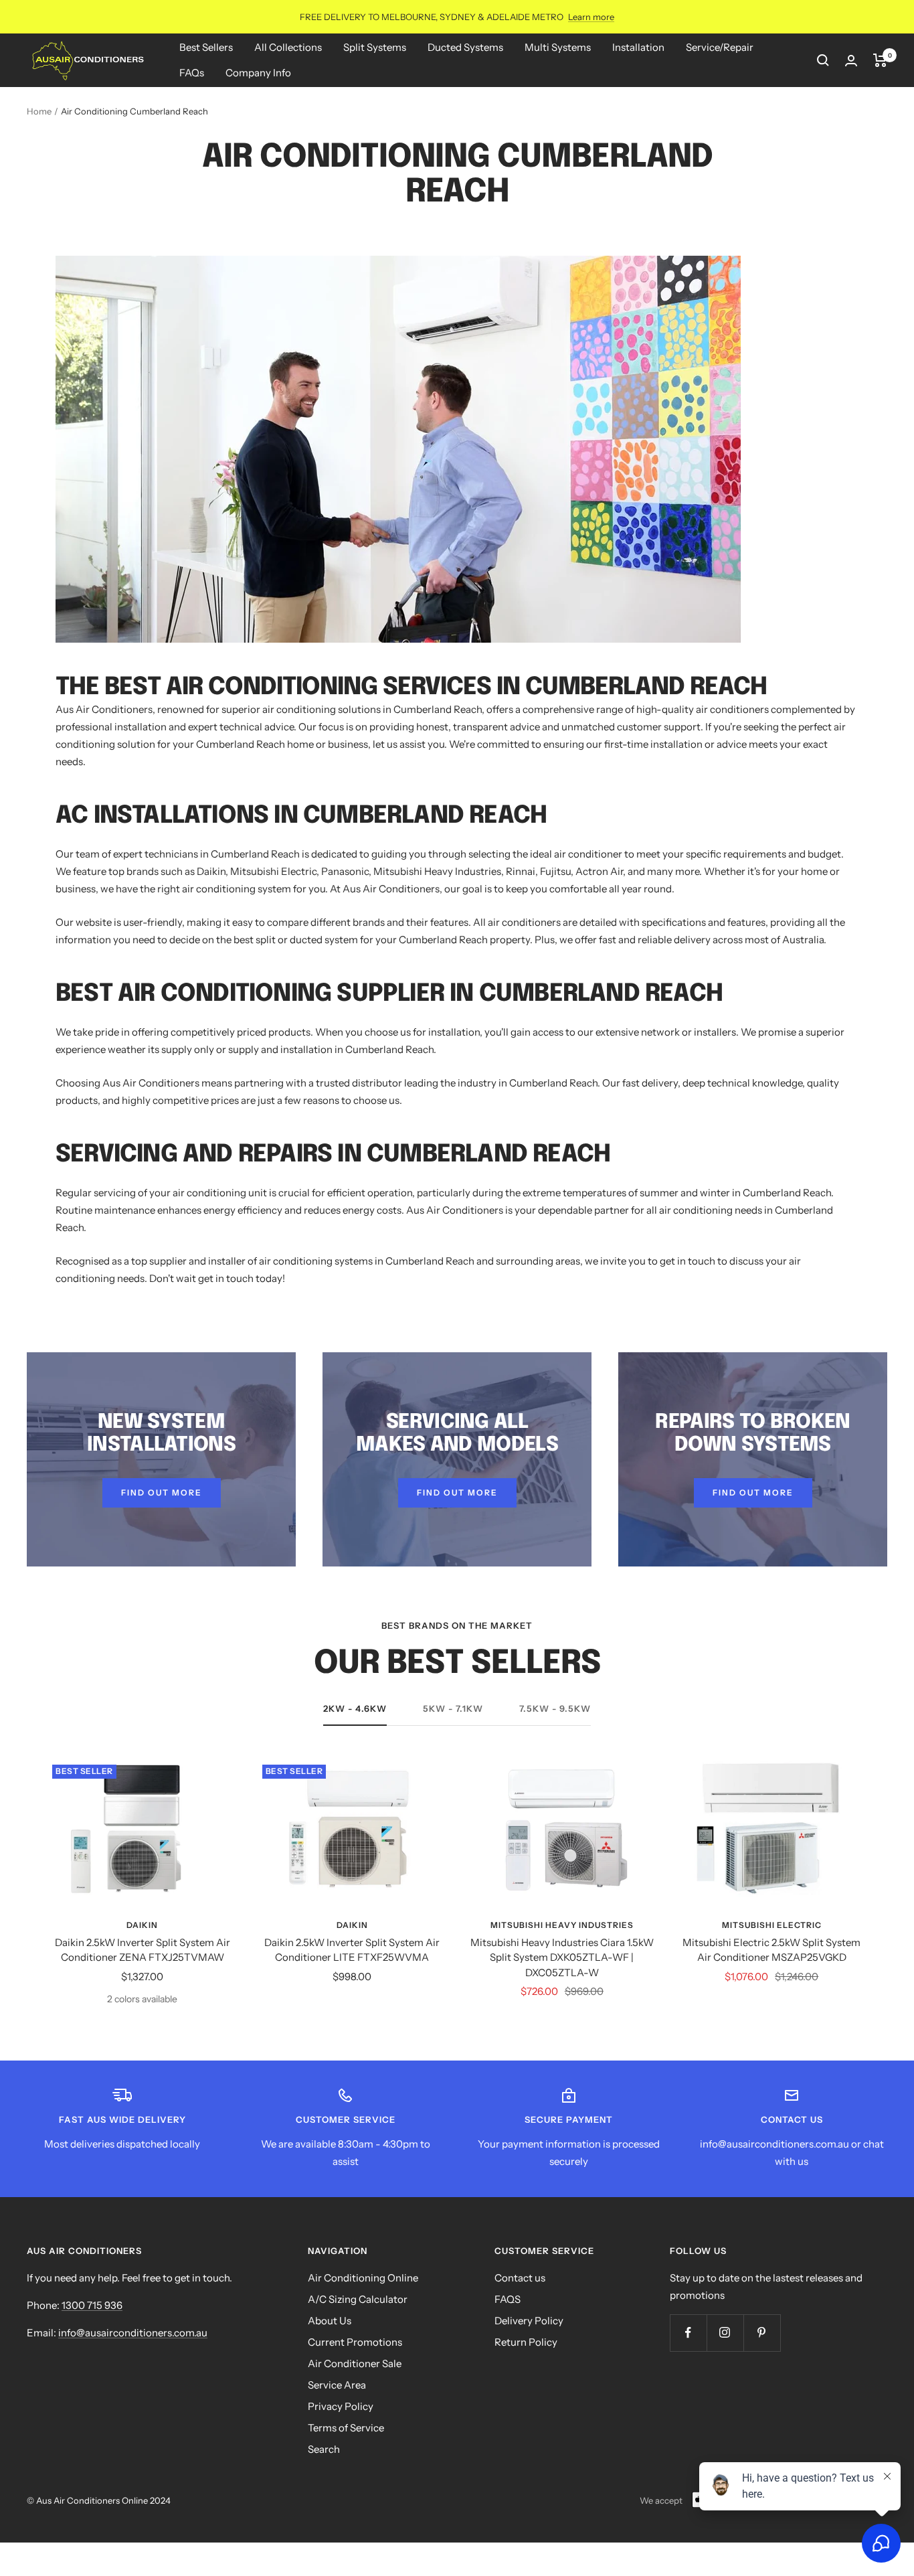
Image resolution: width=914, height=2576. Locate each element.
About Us (330, 2321)
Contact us (520, 2278)
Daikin (142, 1925)
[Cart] (880, 60)
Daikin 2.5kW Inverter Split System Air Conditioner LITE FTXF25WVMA (352, 1950)
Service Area (337, 2385)
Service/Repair (720, 47)
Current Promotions (355, 2342)
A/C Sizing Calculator (358, 2299)
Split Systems (375, 47)
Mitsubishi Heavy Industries (562, 1925)
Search (324, 2449)
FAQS (508, 2299)
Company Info (258, 73)
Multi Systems (558, 47)
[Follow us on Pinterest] (762, 2333)
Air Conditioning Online (363, 2278)
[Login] (851, 61)
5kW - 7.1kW (453, 1708)
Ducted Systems (465, 47)
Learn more (591, 17)
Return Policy (526, 2342)
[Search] (823, 60)
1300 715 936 (92, 2305)
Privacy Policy (341, 2406)
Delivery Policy (529, 2321)
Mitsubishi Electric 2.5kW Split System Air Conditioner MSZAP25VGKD (771, 1950)
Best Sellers (206, 47)
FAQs (192, 73)
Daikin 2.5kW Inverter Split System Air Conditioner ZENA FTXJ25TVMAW (143, 1950)
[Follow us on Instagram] (725, 2333)
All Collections (288, 47)
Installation (638, 47)
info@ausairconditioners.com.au (133, 2333)
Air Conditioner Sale (355, 2363)
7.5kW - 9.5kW (555, 1708)
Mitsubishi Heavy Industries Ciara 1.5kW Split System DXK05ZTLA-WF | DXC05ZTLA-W (562, 1957)
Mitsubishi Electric (772, 1925)
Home (39, 111)
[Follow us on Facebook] (688, 2333)
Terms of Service (346, 2428)
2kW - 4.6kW (355, 1708)
